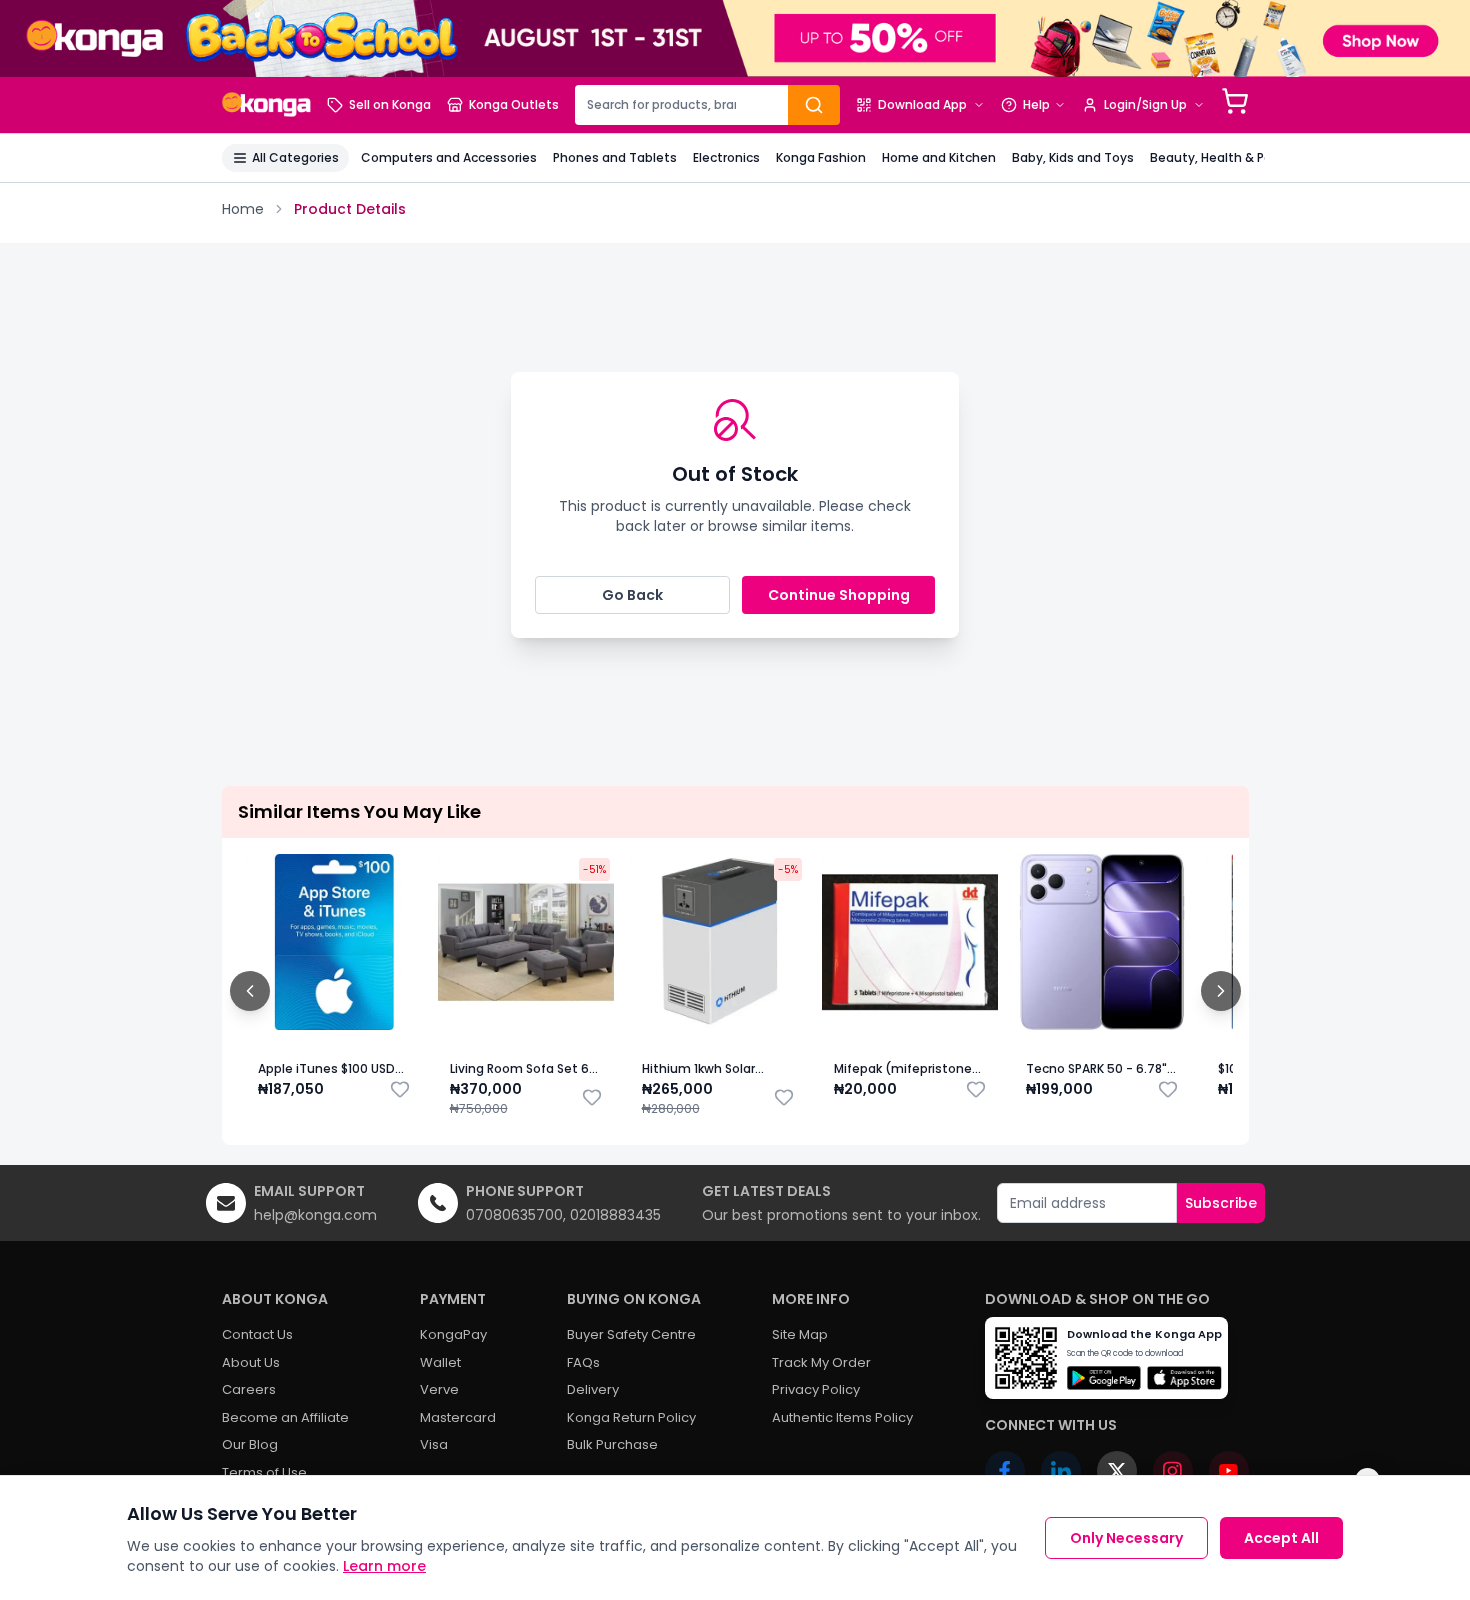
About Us (251, 1362)
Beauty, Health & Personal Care (1246, 157)
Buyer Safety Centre (631, 1334)
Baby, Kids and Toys (1073, 157)
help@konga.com (315, 1215)
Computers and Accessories (449, 157)
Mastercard (458, 1417)
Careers (249, 1389)
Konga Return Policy (631, 1417)
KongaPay (453, 1334)
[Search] (814, 105)
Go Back (632, 595)
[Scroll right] (1221, 991)
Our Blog (250, 1444)
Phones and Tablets (615, 157)
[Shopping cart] (1235, 101)
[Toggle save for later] (400, 1089)
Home (243, 209)
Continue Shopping (839, 595)
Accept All (1281, 1538)
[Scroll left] (250, 991)
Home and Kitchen (939, 157)
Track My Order (821, 1362)
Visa (434, 1444)
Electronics (726, 157)
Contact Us (257, 1334)
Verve (439, 1389)
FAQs (583, 1362)
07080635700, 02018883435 (563, 1215)
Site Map (800, 1334)
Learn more (384, 1566)
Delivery (593, 1389)
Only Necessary (1126, 1538)
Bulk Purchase (612, 1444)
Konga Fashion (821, 157)
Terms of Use (264, 1472)
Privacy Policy (816, 1389)
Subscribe (1221, 1203)
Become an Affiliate (285, 1417)
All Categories (295, 157)
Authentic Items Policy (842, 1417)
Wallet (440, 1362)
